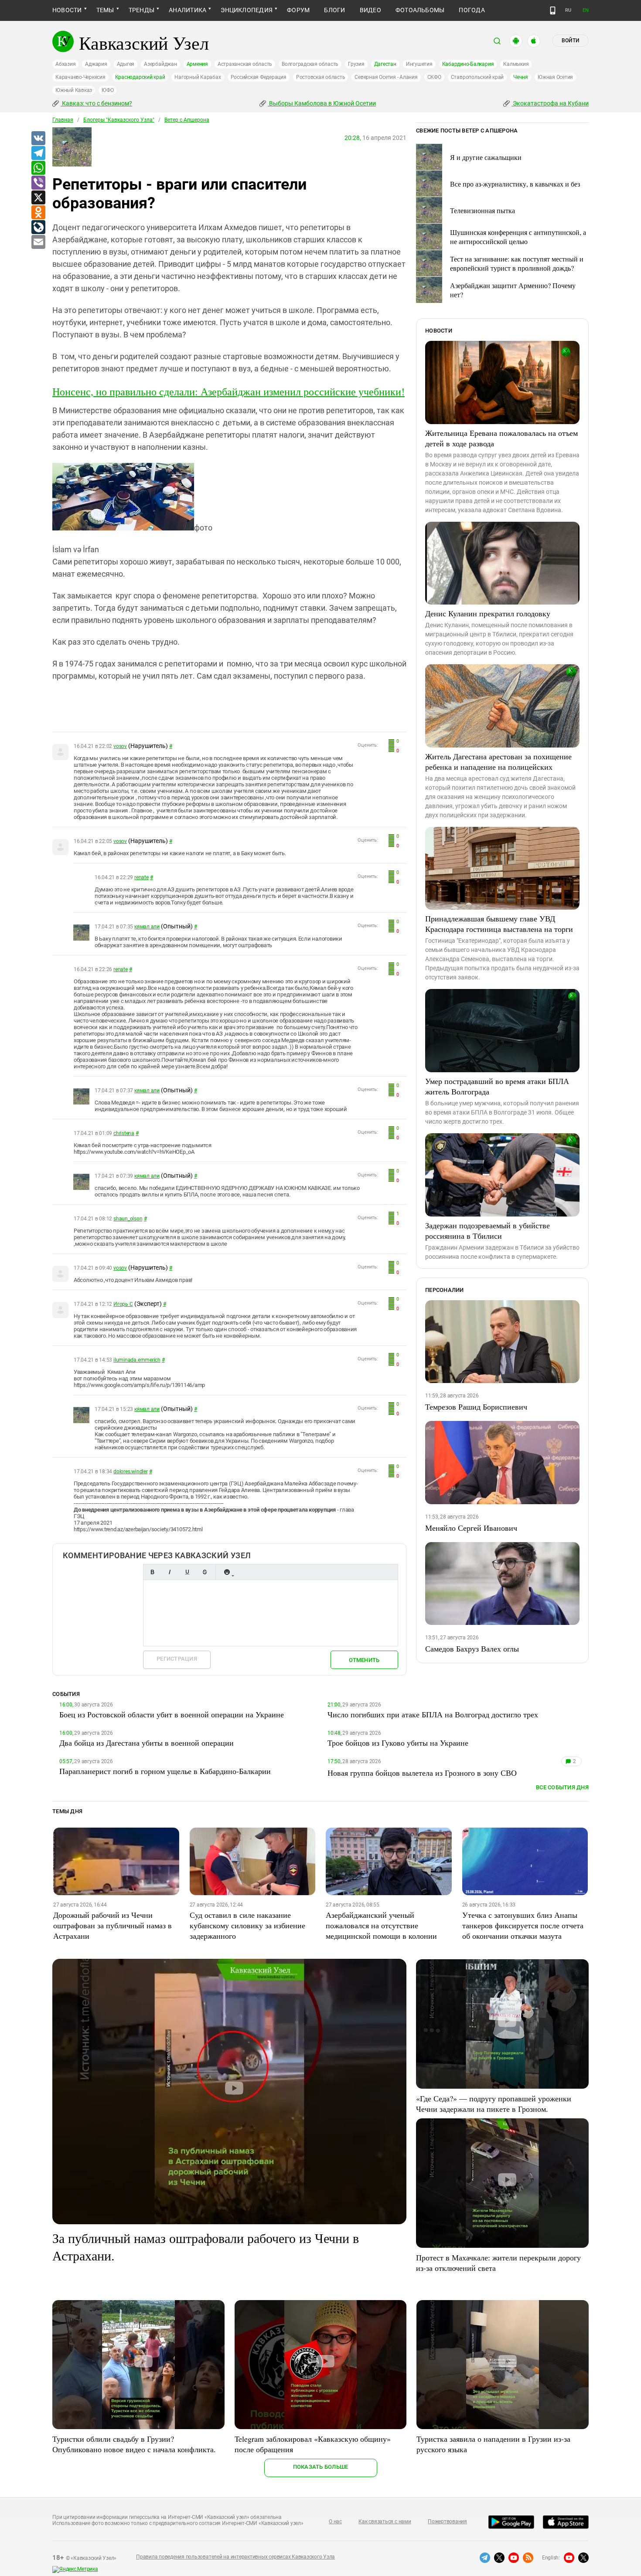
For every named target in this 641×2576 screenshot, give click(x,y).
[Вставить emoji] (227, 1572)
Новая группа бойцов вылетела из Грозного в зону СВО (422, 1773)
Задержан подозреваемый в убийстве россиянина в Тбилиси (488, 1230)
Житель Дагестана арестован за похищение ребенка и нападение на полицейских (498, 761)
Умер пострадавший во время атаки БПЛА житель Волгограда (497, 1086)
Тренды (141, 10)
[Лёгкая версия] (553, 10)
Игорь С (123, 1304)
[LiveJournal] (38, 228)
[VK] (38, 139)
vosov (120, 746)
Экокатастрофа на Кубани (550, 103)
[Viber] (38, 183)
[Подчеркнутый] (187, 1572)
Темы (105, 10)
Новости (67, 10)
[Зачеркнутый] (205, 1572)
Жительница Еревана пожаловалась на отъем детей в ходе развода (501, 438)
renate (141, 877)
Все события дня (562, 1787)
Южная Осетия (555, 77)
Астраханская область (245, 64)
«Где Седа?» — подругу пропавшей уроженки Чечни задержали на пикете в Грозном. (494, 2104)
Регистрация (177, 1659)
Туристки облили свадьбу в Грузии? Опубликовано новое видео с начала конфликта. (134, 2444)
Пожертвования (447, 2522)
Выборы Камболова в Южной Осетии (322, 103)
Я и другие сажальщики (486, 157)
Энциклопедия (247, 10)
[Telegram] (38, 153)
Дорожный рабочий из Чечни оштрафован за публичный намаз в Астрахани (113, 1925)
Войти (570, 41)
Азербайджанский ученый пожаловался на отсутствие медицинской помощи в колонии (381, 1925)
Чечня (521, 77)
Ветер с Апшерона (187, 120)
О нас (335, 2522)
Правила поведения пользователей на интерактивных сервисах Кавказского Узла (235, 2557)
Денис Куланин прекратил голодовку (488, 613)
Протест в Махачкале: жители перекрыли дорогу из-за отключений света (498, 2263)
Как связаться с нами (385, 2522)
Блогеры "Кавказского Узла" (119, 120)
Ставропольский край (477, 77)
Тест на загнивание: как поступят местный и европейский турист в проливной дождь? (517, 263)
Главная (63, 120)
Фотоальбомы (420, 10)
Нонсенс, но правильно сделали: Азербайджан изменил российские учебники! (228, 391)
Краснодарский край (140, 77)
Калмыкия (516, 64)
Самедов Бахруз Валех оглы (472, 1648)
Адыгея (126, 64)
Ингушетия (419, 64)
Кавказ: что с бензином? (96, 103)
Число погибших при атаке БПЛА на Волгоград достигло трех (433, 1714)
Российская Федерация (259, 77)
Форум (298, 10)
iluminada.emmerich (137, 1360)
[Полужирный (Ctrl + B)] (152, 1572)
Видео (370, 10)
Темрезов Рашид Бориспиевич (476, 1407)
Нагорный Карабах (198, 77)
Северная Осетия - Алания (386, 77)
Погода (472, 10)
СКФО (434, 77)
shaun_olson (128, 1219)
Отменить (364, 1660)
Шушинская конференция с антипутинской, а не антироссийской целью (518, 237)
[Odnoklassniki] (38, 213)
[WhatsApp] (38, 168)
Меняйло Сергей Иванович (471, 1528)
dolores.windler (130, 1472)
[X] (38, 198)
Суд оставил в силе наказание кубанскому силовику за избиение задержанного (247, 1925)
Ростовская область (321, 77)
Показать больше (321, 2467)
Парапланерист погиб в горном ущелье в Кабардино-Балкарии (165, 1771)
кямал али (147, 927)
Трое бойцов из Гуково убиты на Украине (398, 1743)
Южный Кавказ (74, 90)
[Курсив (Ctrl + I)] (170, 1572)
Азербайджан (160, 64)
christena (124, 1133)
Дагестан (385, 64)
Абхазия (65, 64)
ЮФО (107, 90)
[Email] (38, 242)
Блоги (334, 10)
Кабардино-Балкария (468, 64)
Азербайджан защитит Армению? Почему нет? (513, 290)
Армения (197, 64)
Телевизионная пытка (482, 210)
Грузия (356, 64)
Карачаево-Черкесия (80, 77)
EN (586, 10)
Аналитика (188, 10)
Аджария (96, 64)
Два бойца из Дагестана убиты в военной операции (147, 1743)
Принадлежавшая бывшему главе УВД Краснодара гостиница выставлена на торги (499, 924)
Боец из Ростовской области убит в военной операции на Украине (172, 1714)
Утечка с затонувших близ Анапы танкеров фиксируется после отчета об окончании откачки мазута (523, 1925)
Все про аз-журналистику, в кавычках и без (515, 184)
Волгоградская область (310, 64)
